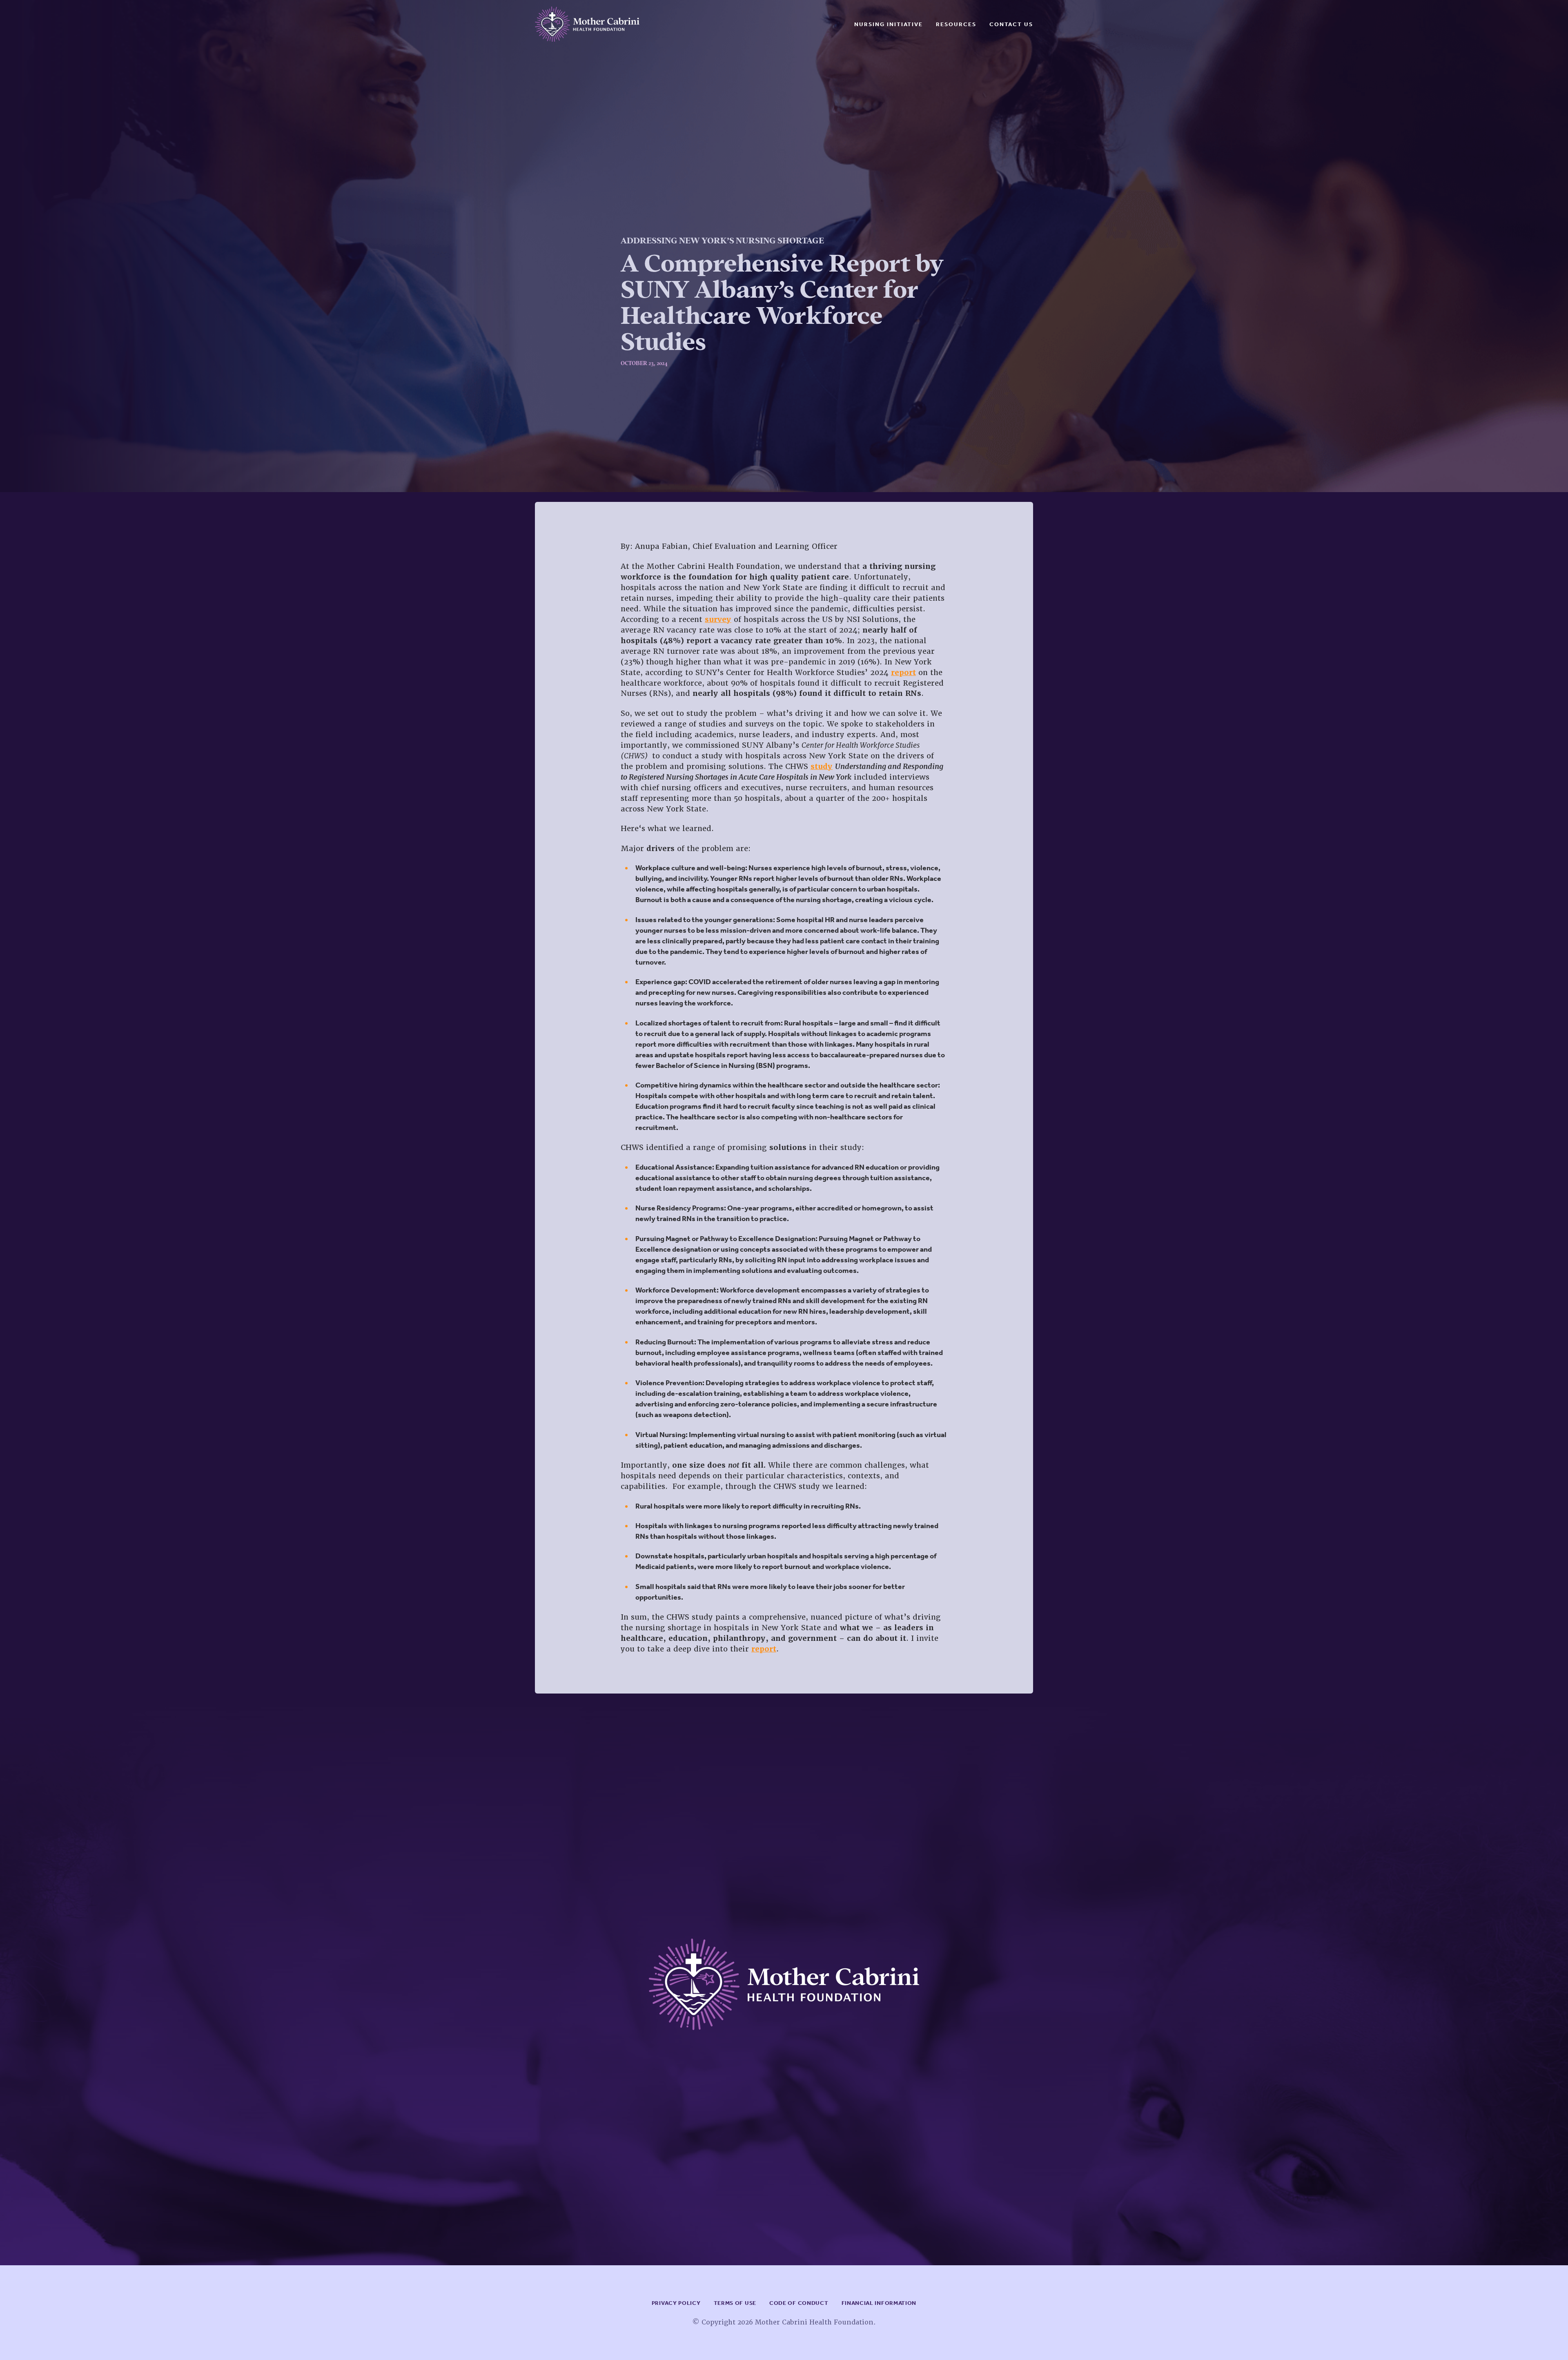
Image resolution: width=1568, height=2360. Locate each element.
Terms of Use (735, 2303)
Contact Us (1011, 24)
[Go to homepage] (587, 24)
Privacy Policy (676, 2303)
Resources (956, 24)
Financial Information (879, 2303)
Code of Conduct (799, 2303)
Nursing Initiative (889, 24)
